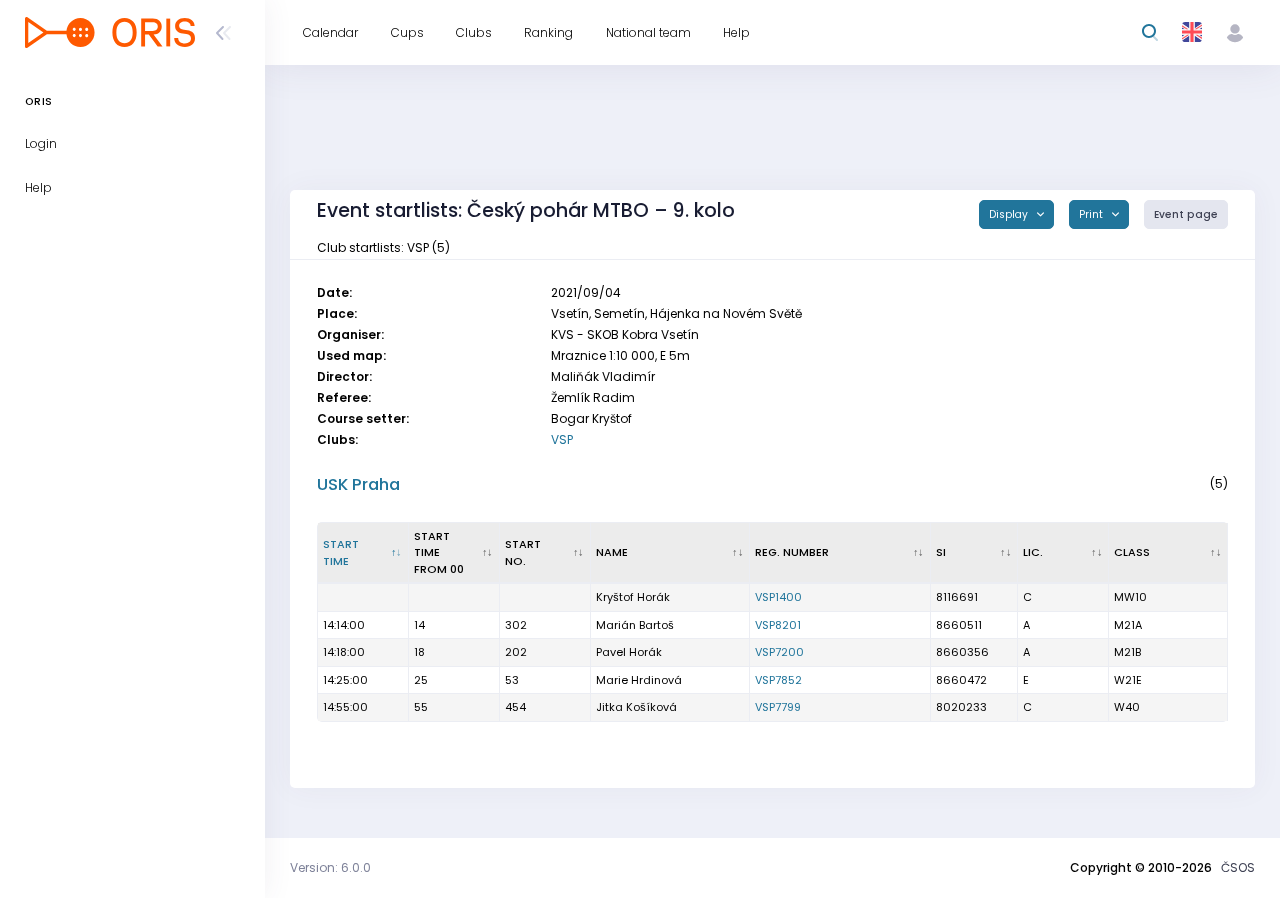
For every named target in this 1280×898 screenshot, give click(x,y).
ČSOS (1238, 867)
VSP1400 (778, 597)
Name (612, 552)
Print (1092, 214)
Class (1132, 552)
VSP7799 (778, 707)
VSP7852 (778, 680)
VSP (562, 439)
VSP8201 (778, 625)
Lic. (1033, 552)
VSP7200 (779, 652)
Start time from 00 (439, 552)
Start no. (523, 552)
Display (1010, 214)
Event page (1186, 214)
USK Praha (358, 484)
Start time (341, 552)
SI (941, 552)
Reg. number (792, 552)
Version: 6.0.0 (330, 867)
